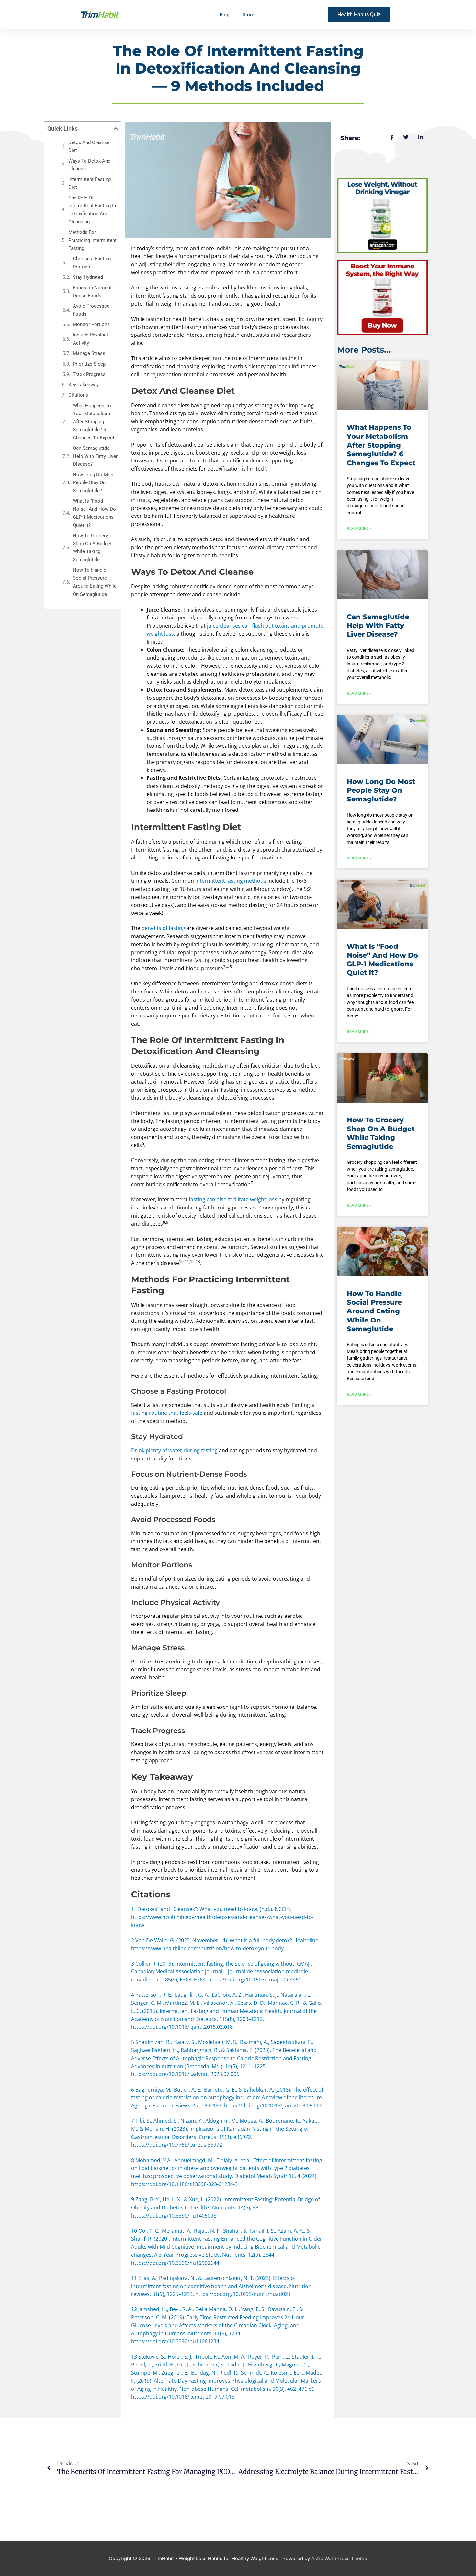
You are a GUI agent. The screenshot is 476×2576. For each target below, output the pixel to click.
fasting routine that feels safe (167, 1413)
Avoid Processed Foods (91, 310)
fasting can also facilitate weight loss (233, 1199)
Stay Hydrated (88, 277)
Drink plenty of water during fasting (174, 1450)
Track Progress (89, 374)
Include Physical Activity (90, 339)
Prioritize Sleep (89, 364)
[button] (116, 128)
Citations (78, 395)
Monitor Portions (91, 324)
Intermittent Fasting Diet (90, 183)
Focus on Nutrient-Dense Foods (93, 292)
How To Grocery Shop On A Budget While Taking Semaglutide (92, 548)
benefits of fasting (163, 928)
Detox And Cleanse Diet (89, 147)
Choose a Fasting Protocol (92, 263)
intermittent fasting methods (231, 881)
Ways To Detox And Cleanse (89, 165)
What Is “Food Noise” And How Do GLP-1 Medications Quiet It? (94, 513)
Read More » (359, 528)
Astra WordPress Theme (339, 2558)
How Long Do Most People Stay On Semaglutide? (94, 483)
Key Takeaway (84, 385)
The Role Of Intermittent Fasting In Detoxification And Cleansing (92, 210)
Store (248, 15)
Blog (225, 15)
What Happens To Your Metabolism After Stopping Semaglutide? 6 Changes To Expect (94, 422)
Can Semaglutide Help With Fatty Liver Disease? (95, 456)
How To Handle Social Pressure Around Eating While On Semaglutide (95, 582)
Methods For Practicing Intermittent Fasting (92, 240)
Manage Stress (89, 353)
